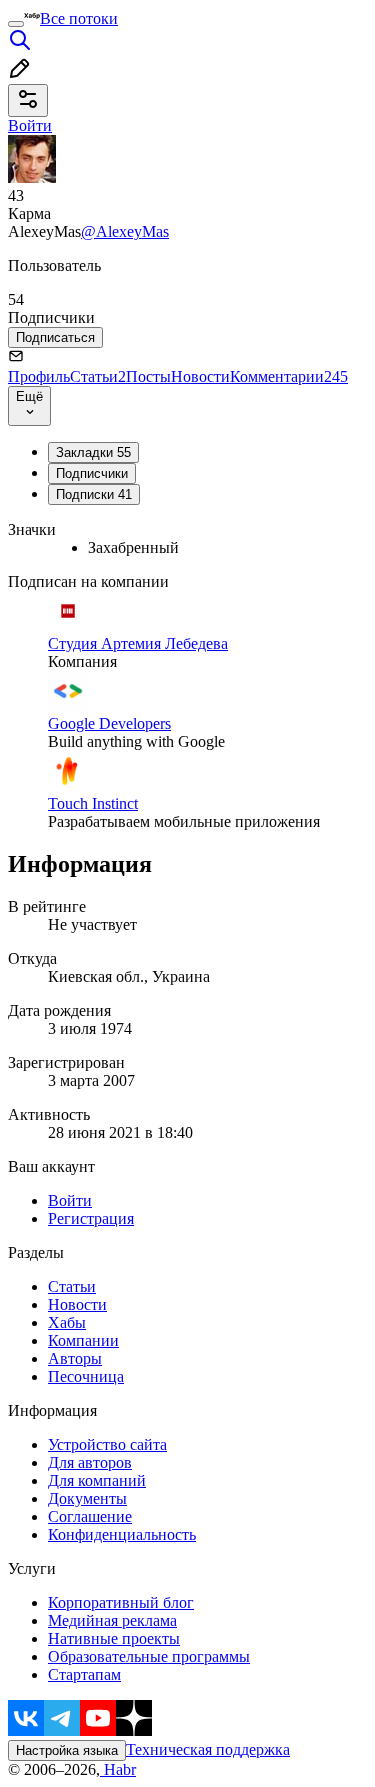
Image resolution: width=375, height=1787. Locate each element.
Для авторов (90, 1462)
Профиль (39, 376)
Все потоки (79, 18)
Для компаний (97, 1480)
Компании (83, 1340)
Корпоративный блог (121, 1602)
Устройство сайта (107, 1444)
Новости (200, 376)
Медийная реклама (112, 1620)
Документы (87, 1498)
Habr (118, 1769)
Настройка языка (67, 1750)
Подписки (94, 494)
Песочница (86, 1376)
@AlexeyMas (125, 231)
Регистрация (91, 1218)
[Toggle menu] (16, 24)
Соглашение (90, 1516)
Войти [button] (30, 125)
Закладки (93, 452)
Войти (70, 1200)
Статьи (98, 376)
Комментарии (289, 376)
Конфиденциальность (122, 1534)
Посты (148, 376)
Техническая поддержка (208, 1749)
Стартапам (84, 1674)
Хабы (67, 1322)
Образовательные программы (149, 1656)
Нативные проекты (114, 1638)
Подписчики (92, 473)
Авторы (75, 1358)
